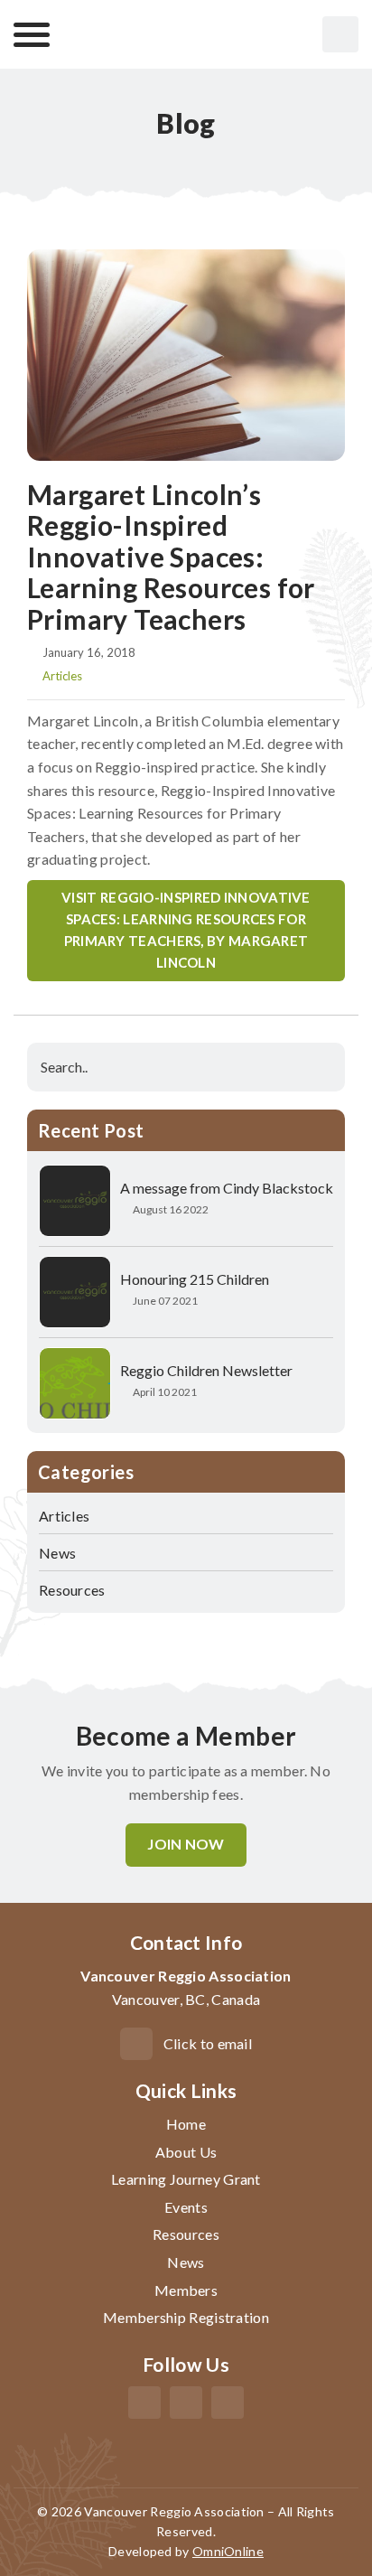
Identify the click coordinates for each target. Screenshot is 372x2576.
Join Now (186, 1844)
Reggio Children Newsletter (206, 1370)
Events (186, 2207)
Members (186, 2290)
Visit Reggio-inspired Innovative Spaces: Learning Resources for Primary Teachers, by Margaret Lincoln (186, 930)
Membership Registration (186, 2317)
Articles (62, 676)
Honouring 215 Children (195, 1279)
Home (186, 2124)
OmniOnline (228, 2551)
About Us (186, 2152)
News (57, 1553)
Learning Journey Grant (186, 2179)
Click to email (208, 2043)
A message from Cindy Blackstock (227, 1188)
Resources (72, 1590)
